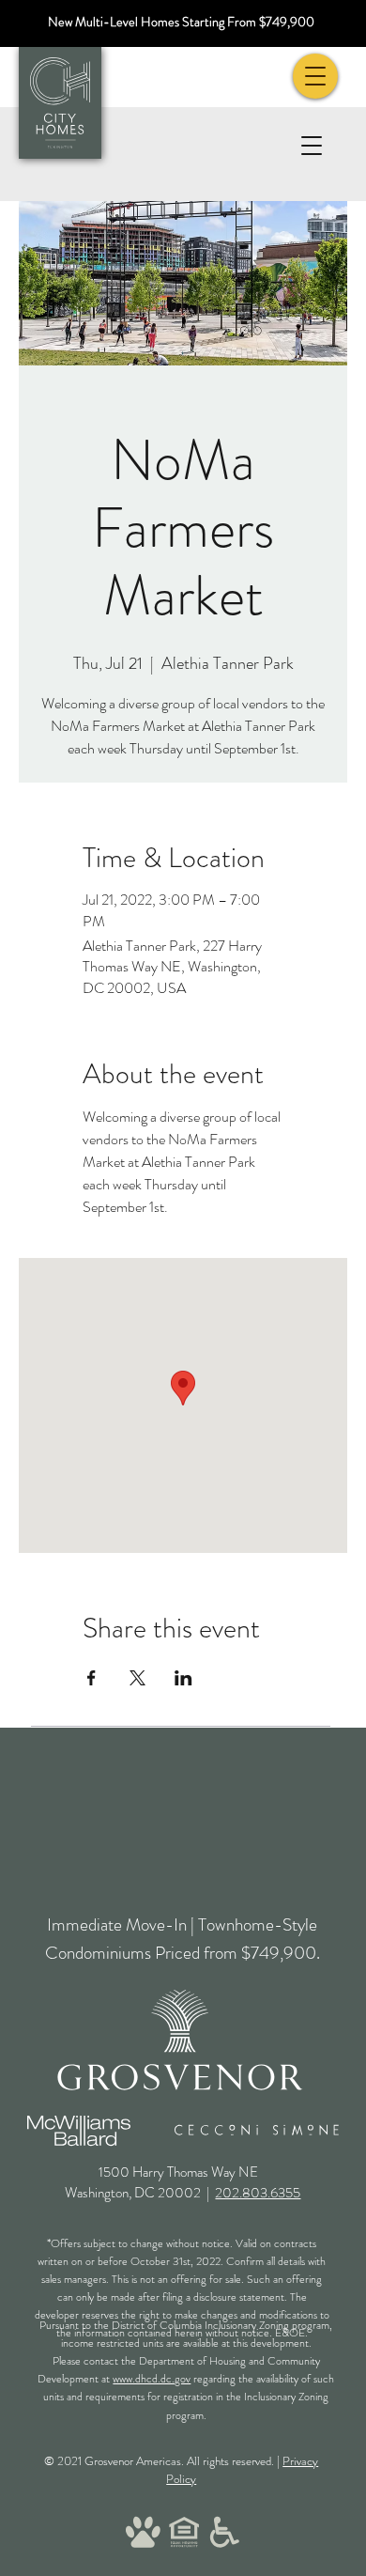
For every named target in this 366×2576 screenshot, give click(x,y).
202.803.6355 (258, 2193)
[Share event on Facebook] (91, 1678)
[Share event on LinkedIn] (183, 1678)
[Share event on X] (137, 1678)
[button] (311, 145)
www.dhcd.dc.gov (152, 2379)
